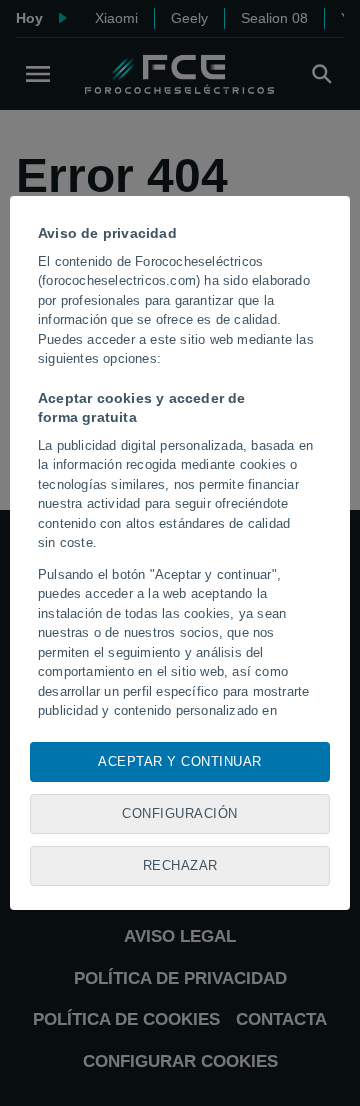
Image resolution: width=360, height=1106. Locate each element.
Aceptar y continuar (180, 761)
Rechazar (180, 865)
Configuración (180, 813)
